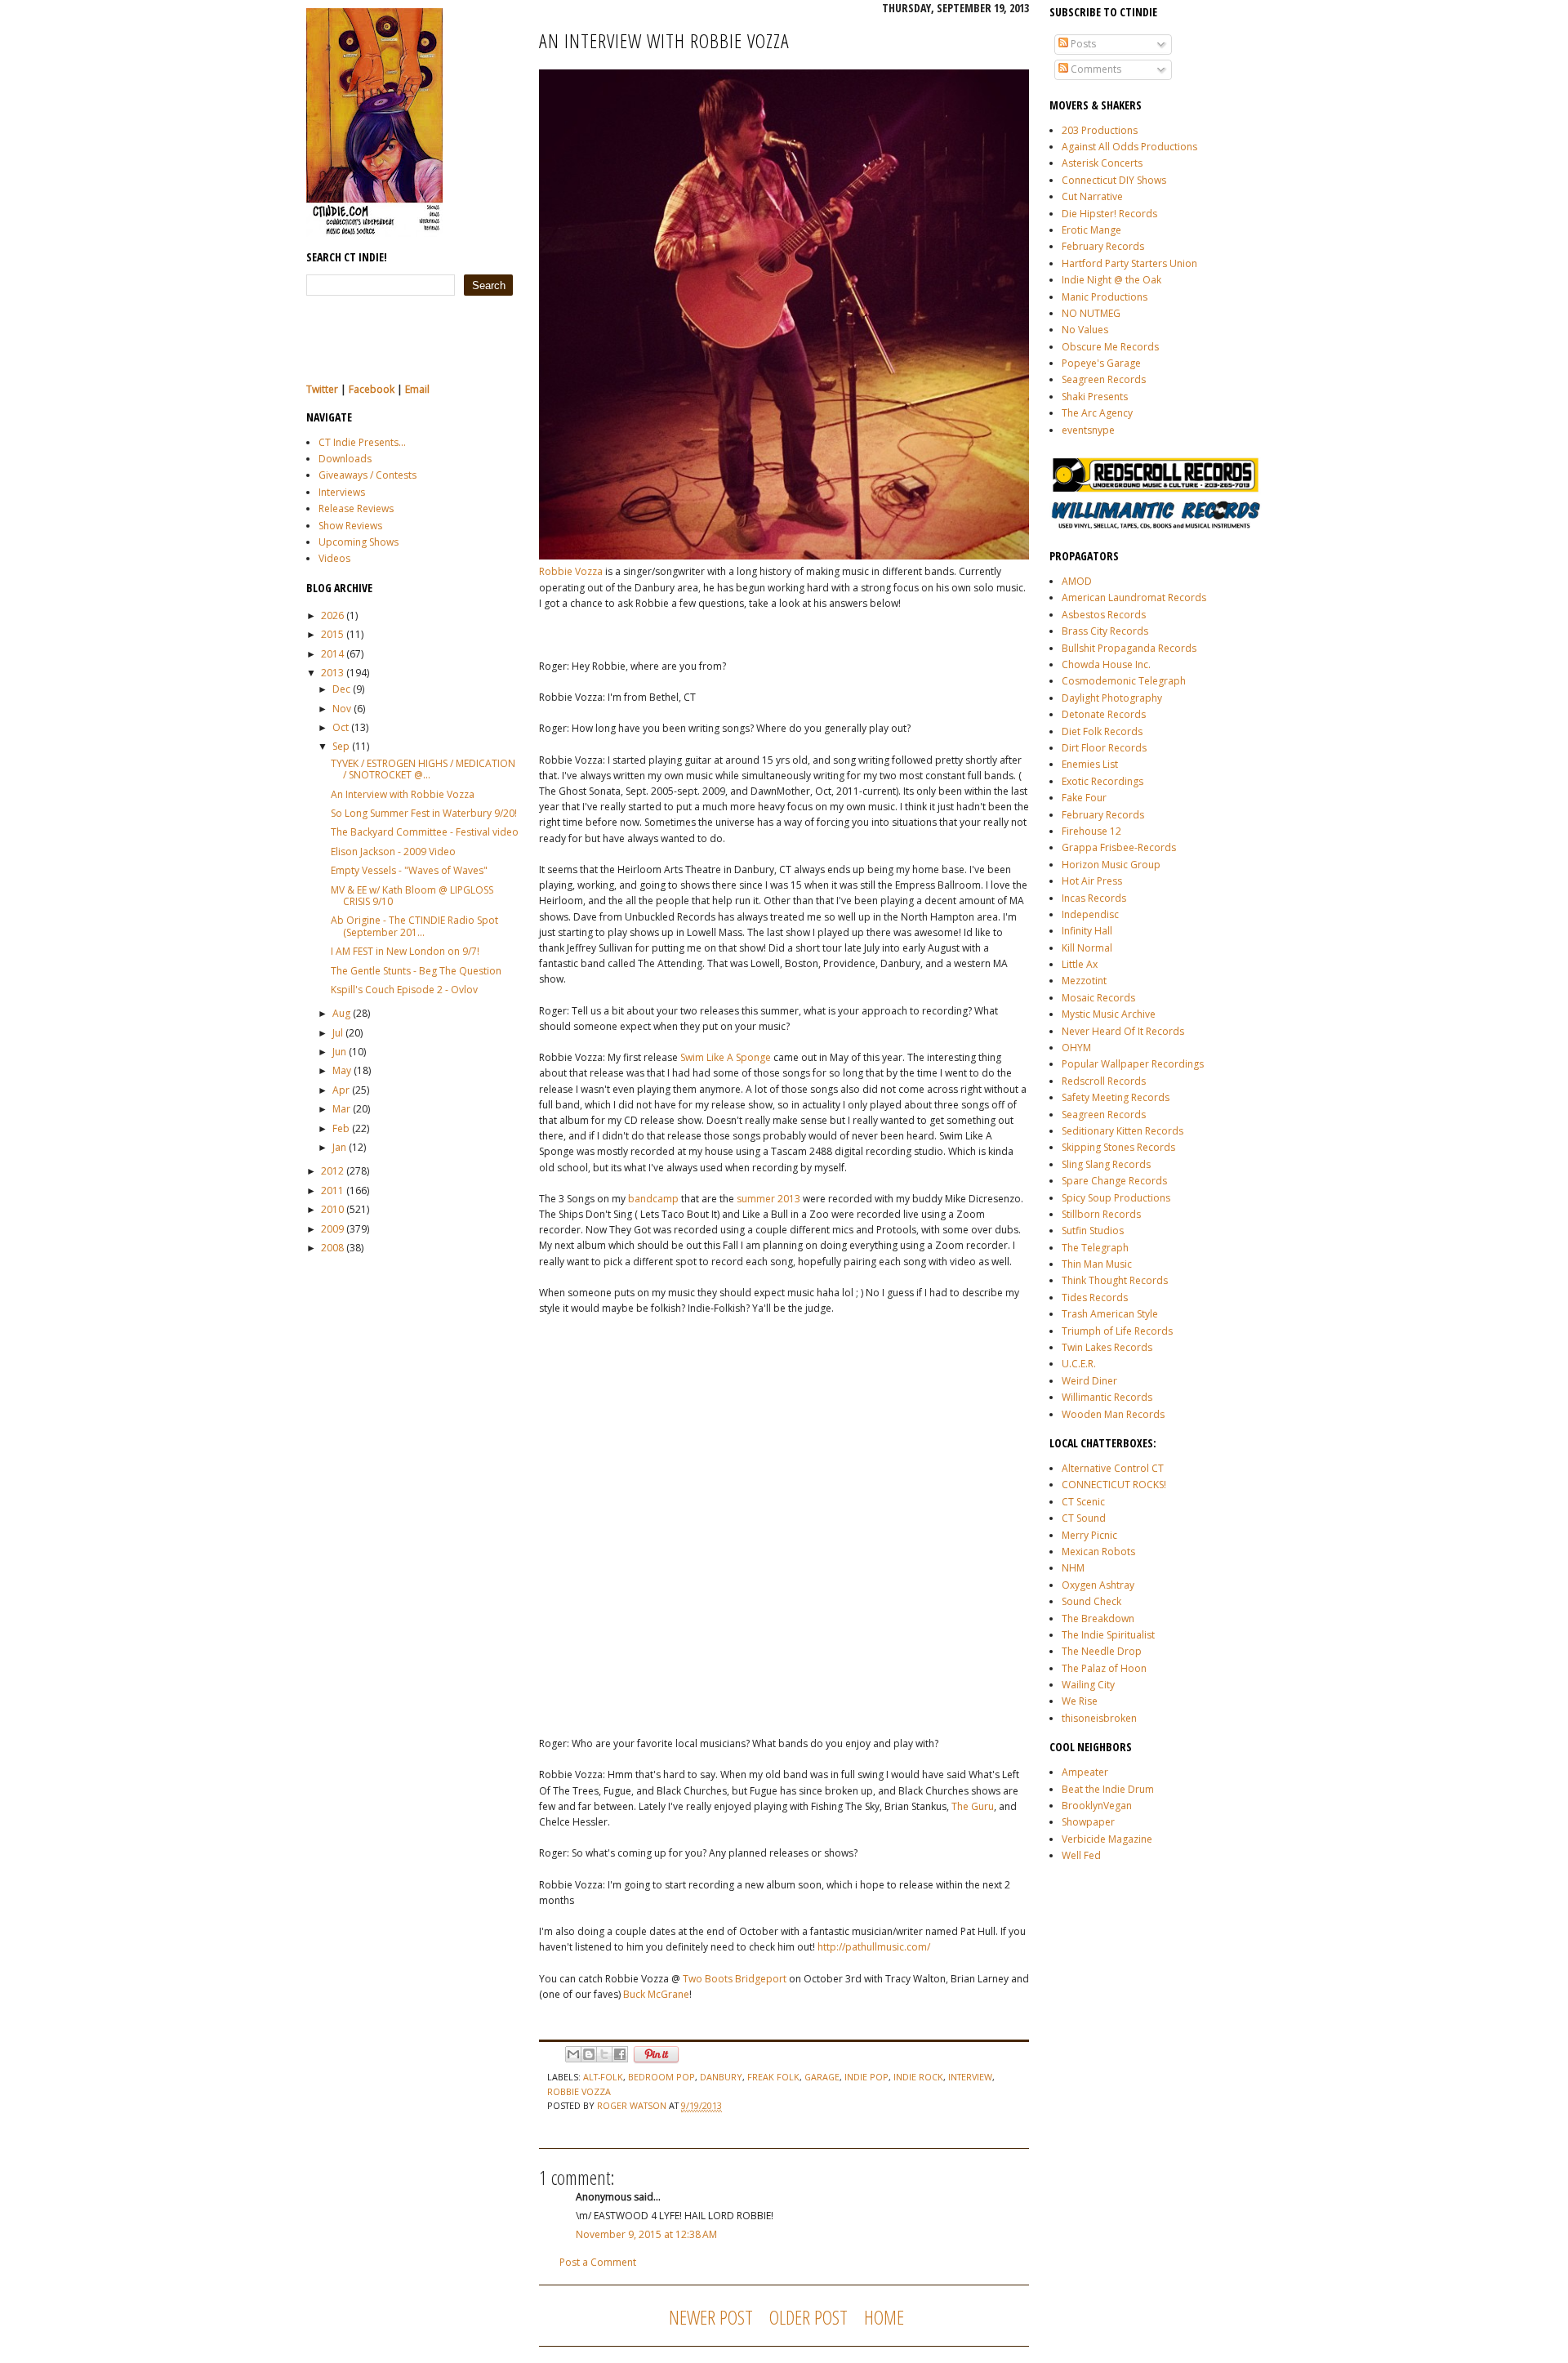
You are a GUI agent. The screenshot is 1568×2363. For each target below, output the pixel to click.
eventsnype (1088, 430)
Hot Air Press (1092, 881)
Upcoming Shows (359, 542)
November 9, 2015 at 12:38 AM (646, 2234)
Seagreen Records (1104, 379)
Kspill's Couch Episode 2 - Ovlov (404, 990)
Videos (334, 558)
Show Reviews (350, 526)
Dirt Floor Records (1104, 748)
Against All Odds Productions (1129, 147)
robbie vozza (579, 2091)
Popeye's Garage (1101, 363)
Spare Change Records (1114, 1181)
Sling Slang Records (1106, 1164)
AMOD (1077, 581)
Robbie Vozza (571, 571)
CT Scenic (1083, 1502)
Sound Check (1091, 1601)
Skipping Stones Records (1118, 1147)
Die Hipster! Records (1109, 214)
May (342, 1070)
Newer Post (711, 2317)
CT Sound (1084, 1518)
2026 (332, 615)
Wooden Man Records (1113, 1414)
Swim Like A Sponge (726, 1057)
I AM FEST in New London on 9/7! (405, 951)
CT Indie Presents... (362, 442)
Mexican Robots (1098, 1552)
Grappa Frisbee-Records (1119, 847)
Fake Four (1084, 798)
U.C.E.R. (1079, 1364)
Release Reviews (356, 508)
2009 (332, 1229)
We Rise (1080, 1701)
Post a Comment (598, 2262)
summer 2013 (768, 1199)
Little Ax (1080, 964)
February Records (1103, 246)
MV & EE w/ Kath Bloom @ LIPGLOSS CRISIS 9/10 (412, 896)
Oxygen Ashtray (1098, 1585)
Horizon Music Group (1111, 865)
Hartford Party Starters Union (1129, 263)
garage (822, 2077)
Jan (339, 1147)
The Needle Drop (1102, 1651)
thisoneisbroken (1099, 1718)
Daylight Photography (1112, 698)
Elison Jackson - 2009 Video (393, 852)
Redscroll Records (1104, 1081)
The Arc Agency (1097, 413)
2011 (332, 1190)
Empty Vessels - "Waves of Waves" (409, 870)
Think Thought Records (1115, 1280)
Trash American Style (1110, 1314)
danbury (721, 2077)
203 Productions (1100, 130)
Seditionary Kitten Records (1123, 1131)
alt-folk (603, 2077)
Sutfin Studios (1093, 1231)
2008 (332, 1248)
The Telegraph (1095, 1248)
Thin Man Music (1097, 1264)
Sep (341, 746)
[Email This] (573, 2054)
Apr (341, 1090)
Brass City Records (1105, 631)
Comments (1095, 69)
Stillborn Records (1101, 1214)
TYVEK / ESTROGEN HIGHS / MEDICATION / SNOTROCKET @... (423, 769)
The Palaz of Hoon (1104, 1668)
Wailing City (1088, 1685)
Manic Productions (1105, 297)
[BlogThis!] (589, 2054)
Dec (341, 689)
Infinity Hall (1087, 931)
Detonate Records (1104, 714)
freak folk (773, 2077)
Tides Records (1095, 1297)
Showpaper (1088, 1822)
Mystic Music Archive (1109, 1014)
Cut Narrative (1092, 196)
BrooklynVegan (1097, 1806)
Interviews (342, 492)
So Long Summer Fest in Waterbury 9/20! (424, 813)
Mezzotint (1084, 981)
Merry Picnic (1089, 1535)
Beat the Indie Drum (1108, 1789)
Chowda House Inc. (1106, 664)
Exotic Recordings (1102, 781)
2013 (332, 673)
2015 (332, 634)
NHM (1073, 1568)
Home (884, 2317)
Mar (341, 1109)
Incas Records (1094, 898)
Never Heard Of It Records (1123, 1031)
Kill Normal (1087, 948)
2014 (332, 654)
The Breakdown (1098, 1618)
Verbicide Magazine (1107, 1839)
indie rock (918, 2077)
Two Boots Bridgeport (735, 1979)
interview (970, 2077)
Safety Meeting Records (1116, 1097)
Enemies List (1090, 764)
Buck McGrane (656, 1994)
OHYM (1076, 1048)
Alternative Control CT (1113, 1468)
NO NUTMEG (1091, 313)
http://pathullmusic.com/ (874, 1947)
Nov (342, 709)
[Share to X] (604, 2054)
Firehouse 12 (1091, 831)
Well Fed (1081, 1855)
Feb (341, 1128)
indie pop (866, 2077)
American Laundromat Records (1134, 597)
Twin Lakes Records (1107, 1347)
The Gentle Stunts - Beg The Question (416, 971)
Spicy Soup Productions (1116, 1198)
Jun (339, 1052)
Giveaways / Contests (367, 475)
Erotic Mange (1091, 230)
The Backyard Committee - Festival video (425, 832)
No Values (1085, 330)
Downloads (345, 459)
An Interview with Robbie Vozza (403, 794)
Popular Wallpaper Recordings (1133, 1064)
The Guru (973, 1806)
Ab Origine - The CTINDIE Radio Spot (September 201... (414, 926)
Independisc (1090, 914)
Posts (1082, 44)
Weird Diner (1089, 1381)
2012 (332, 1171)
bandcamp (653, 1199)
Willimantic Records (1107, 1397)
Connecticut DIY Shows (1114, 180)
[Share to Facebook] (620, 2054)
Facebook (372, 389)
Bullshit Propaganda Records (1129, 648)
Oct (341, 727)
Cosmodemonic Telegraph (1124, 681)
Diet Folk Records (1102, 731)
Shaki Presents (1095, 397)
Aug (341, 1013)
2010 (332, 1209)
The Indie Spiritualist (1108, 1635)
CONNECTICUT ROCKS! (1114, 1485)
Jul (338, 1033)
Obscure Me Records (1110, 347)
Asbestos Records (1104, 615)
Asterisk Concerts (1102, 163)
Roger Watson (633, 2105)
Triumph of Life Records (1117, 1331)
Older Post (808, 2317)
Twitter (322, 389)
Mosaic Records (1098, 998)
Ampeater (1085, 1772)
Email (417, 389)
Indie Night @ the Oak (1111, 280)
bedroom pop (661, 2077)
